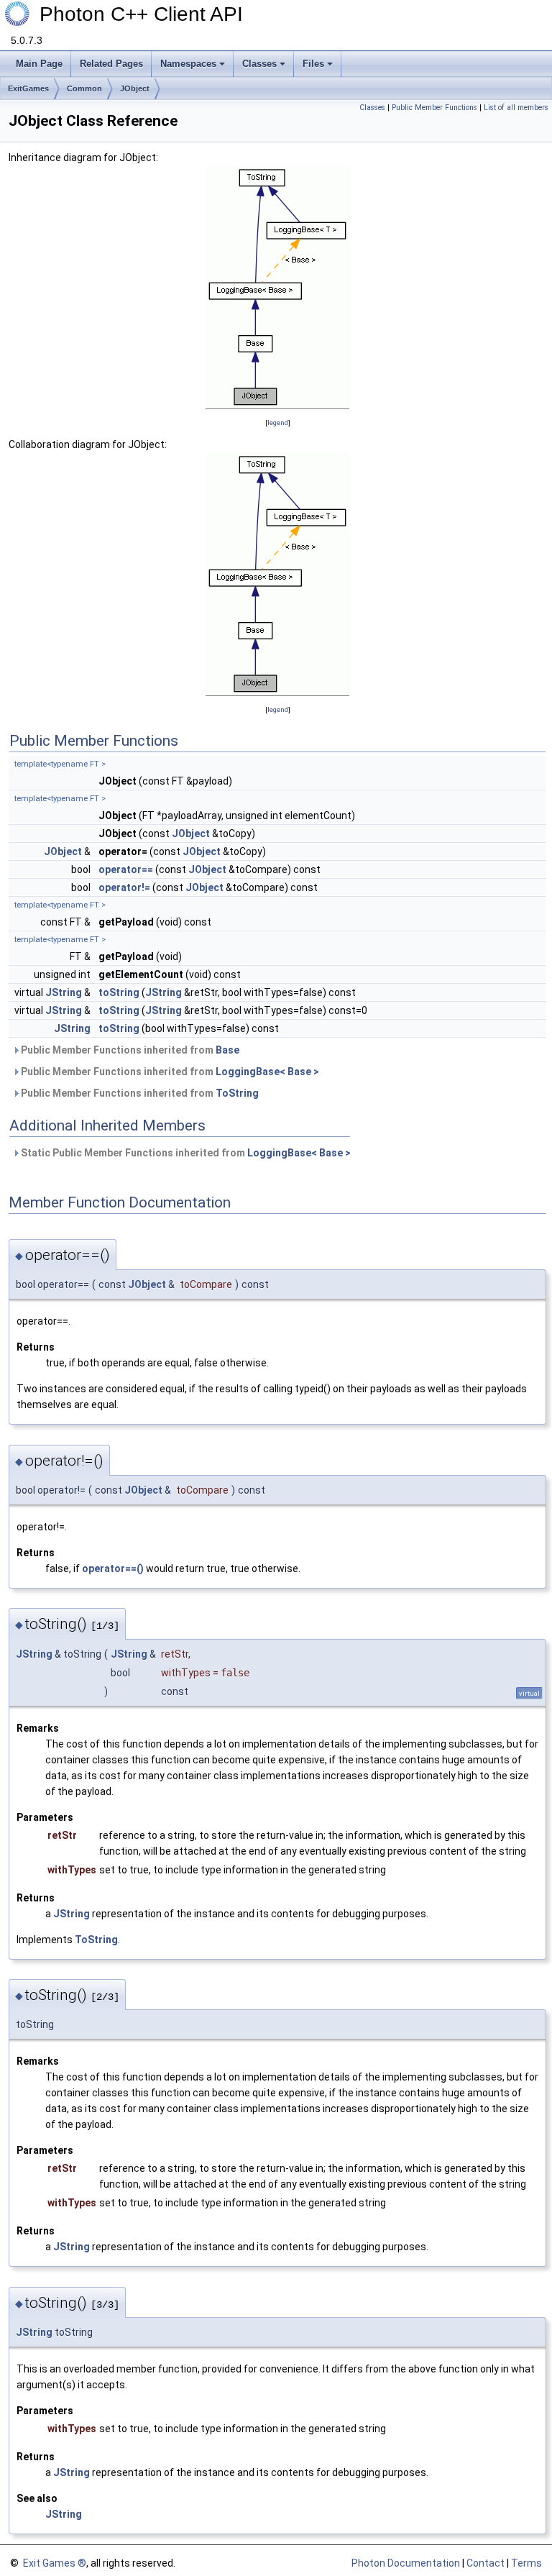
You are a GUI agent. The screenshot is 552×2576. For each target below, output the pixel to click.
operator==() (113, 1568)
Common (84, 88)
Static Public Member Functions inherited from (185, 1153)
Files (313, 64)
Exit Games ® (54, 2563)
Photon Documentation (406, 2563)
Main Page (39, 64)
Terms (526, 2563)
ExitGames (28, 88)
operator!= (124, 887)
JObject (135, 88)
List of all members (516, 108)
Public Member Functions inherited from (129, 1050)
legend (278, 423)
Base (227, 1050)
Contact (486, 2563)
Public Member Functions (434, 108)
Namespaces (188, 64)
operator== (126, 869)
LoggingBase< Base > (267, 1072)
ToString (237, 1093)
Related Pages (111, 64)
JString (64, 992)
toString (119, 992)
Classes (259, 64)
